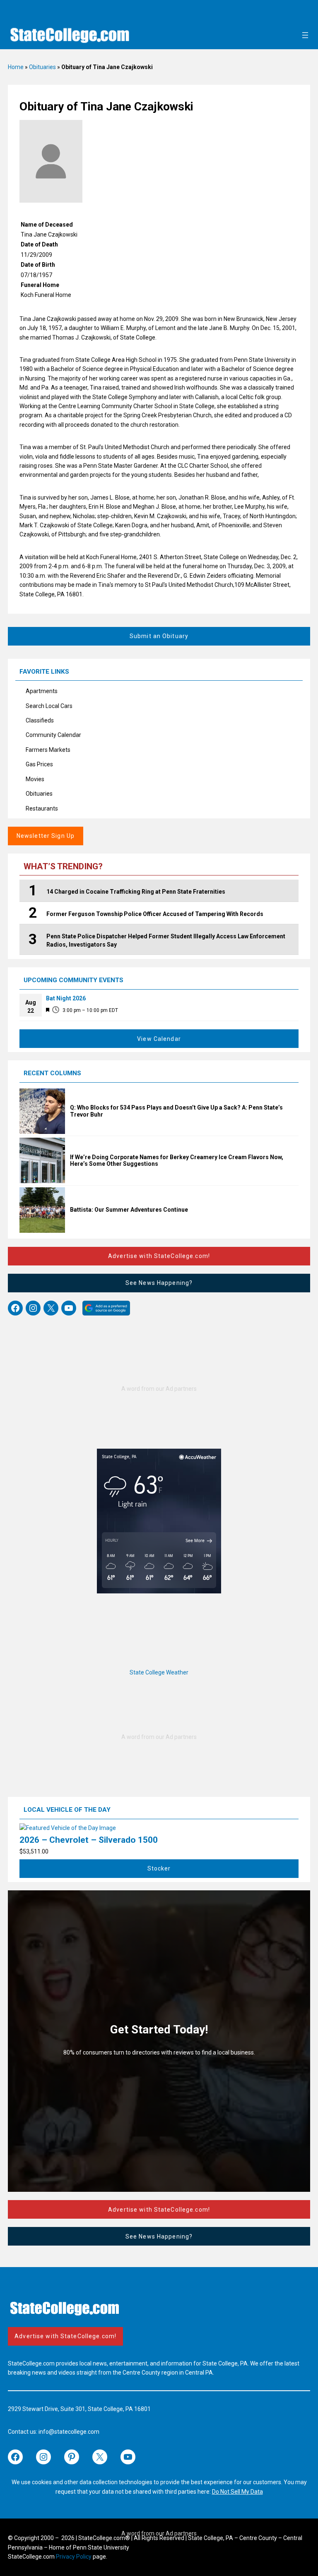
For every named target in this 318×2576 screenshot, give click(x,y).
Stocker (159, 1868)
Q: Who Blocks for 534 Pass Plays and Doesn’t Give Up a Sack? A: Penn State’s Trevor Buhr (176, 1111)
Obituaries (42, 67)
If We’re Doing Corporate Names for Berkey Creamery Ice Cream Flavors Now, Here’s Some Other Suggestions (177, 1161)
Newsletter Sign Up (46, 836)
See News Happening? (159, 1283)
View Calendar (159, 1039)
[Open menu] (305, 35)
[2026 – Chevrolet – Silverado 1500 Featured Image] (68, 1828)
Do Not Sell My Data (237, 2492)
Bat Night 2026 (66, 998)
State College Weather (159, 1672)
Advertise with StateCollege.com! (159, 1256)
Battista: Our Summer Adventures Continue (129, 1210)
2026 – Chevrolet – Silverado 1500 (89, 1840)
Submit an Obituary (159, 636)
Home (16, 67)
